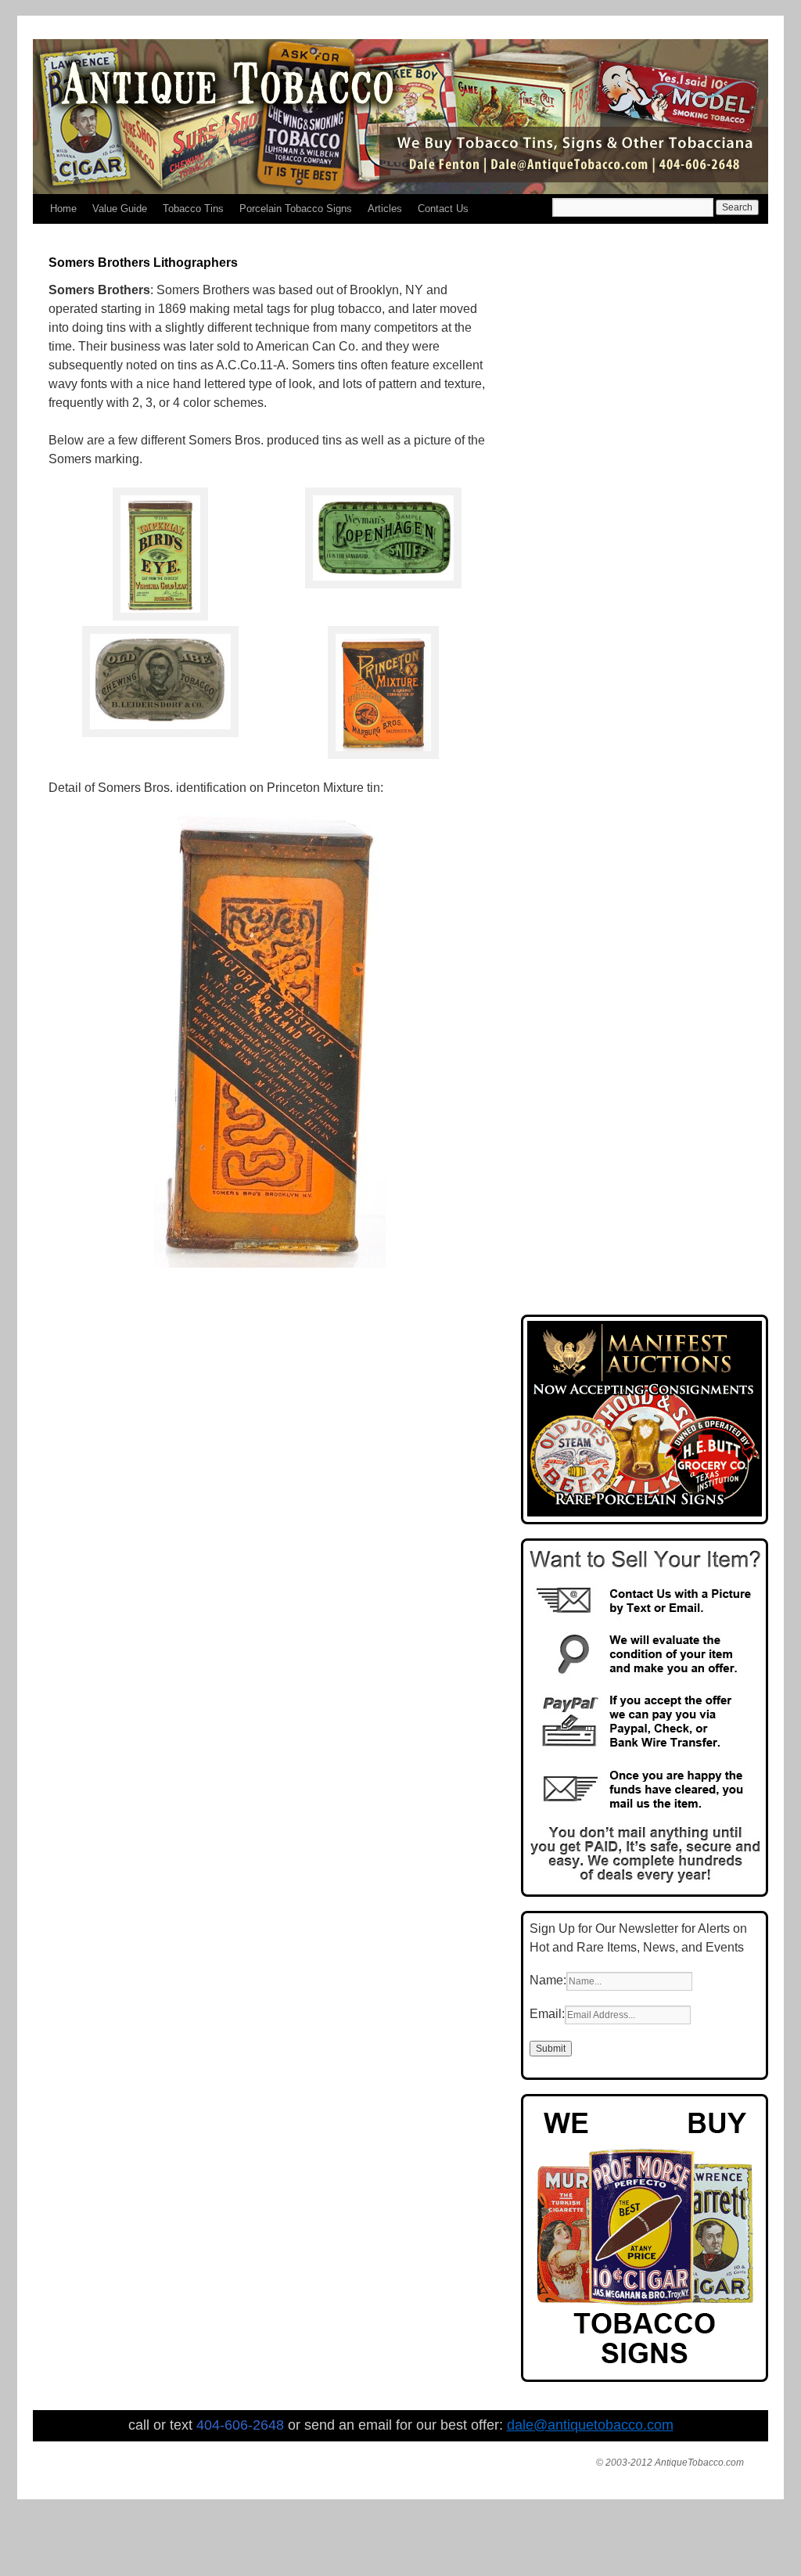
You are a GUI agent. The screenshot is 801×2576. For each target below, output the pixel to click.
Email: (547, 2014)
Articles (385, 209)
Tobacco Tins (193, 209)
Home (63, 209)
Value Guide (120, 209)
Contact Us (443, 209)
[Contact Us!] (645, 1885)
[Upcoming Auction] (645, 1512)
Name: (548, 1980)
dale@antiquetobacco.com (590, 2425)
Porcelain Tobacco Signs (296, 209)
